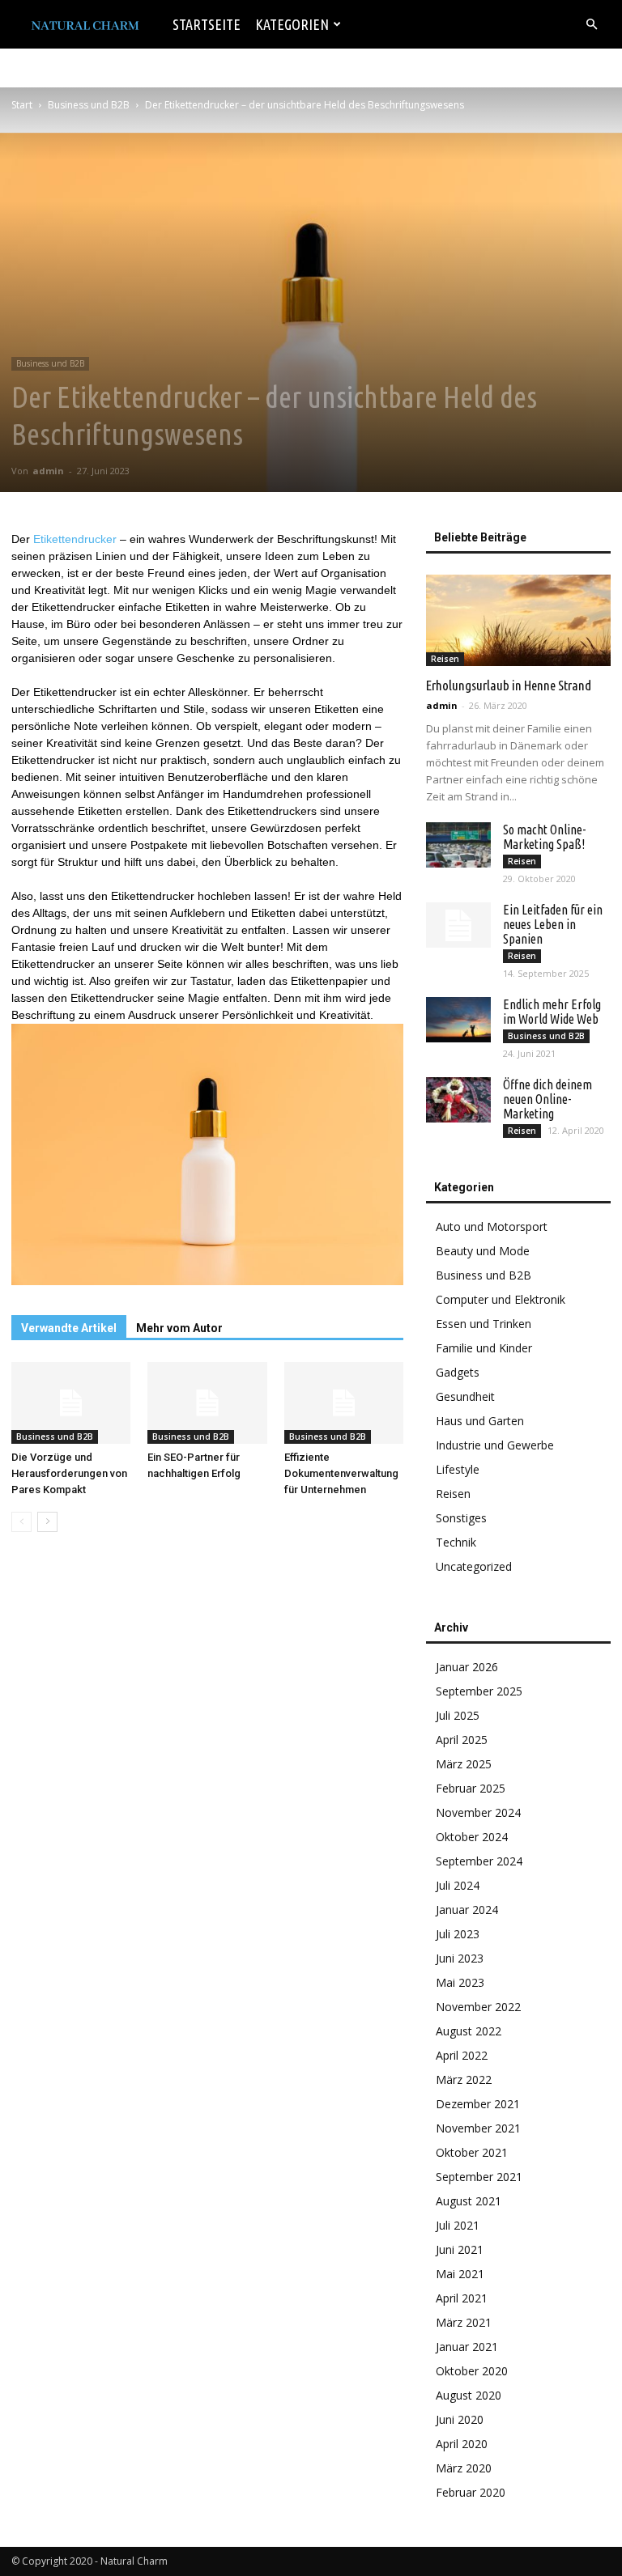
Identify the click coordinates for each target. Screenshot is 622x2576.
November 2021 (478, 2128)
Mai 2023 (460, 1982)
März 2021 (464, 2322)
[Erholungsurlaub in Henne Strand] (518, 620)
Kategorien (292, 24)
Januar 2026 (467, 1667)
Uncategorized (474, 1566)
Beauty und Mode (483, 1251)
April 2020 (462, 2444)
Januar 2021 (467, 2347)
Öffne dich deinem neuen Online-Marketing (547, 1099)
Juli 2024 (458, 1885)
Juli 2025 (458, 1715)
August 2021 (469, 2201)
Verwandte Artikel (69, 1328)
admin (48, 471)
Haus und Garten (480, 1421)
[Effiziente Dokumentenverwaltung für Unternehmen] (344, 1403)
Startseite (207, 24)
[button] (591, 25)
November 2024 (478, 1812)
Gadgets (458, 1372)
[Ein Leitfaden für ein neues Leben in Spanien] (458, 925)
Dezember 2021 (478, 2104)
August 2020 (469, 2395)
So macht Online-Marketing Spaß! (544, 837)
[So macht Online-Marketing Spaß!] (458, 845)
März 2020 (464, 2468)
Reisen (445, 659)
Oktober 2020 (472, 2371)
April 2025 (462, 1740)
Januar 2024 (467, 1910)
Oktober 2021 (472, 2152)
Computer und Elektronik (501, 1299)
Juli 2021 (458, 2225)
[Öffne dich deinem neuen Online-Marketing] (458, 1100)
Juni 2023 (460, 1958)
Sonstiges (461, 1518)
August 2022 (469, 2031)
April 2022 (462, 2055)
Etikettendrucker (75, 539)
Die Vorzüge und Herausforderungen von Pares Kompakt (69, 1473)
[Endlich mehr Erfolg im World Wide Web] (458, 1020)
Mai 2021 (460, 2274)
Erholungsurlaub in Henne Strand (509, 685)
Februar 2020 (471, 2492)
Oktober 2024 (472, 1837)
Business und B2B (89, 105)
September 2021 (479, 2177)
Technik (456, 1542)
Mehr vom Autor (179, 1328)
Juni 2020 (460, 2419)
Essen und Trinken (484, 1324)
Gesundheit (465, 1396)
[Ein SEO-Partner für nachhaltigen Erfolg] (207, 1403)
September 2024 (479, 1861)
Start (22, 105)
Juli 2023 (458, 1934)
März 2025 (464, 1764)
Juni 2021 (460, 2249)
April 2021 (462, 2298)
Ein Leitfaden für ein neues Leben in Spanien (553, 924)
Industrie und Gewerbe (495, 1445)
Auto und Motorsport (492, 1226)
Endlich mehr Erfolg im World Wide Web (552, 1012)
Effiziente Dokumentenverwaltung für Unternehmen (341, 1473)
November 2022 (478, 2007)
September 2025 (479, 1691)
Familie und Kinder (484, 1348)
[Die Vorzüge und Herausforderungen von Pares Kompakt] (71, 1403)
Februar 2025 (471, 1788)
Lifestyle (458, 1469)
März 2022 (464, 2079)
